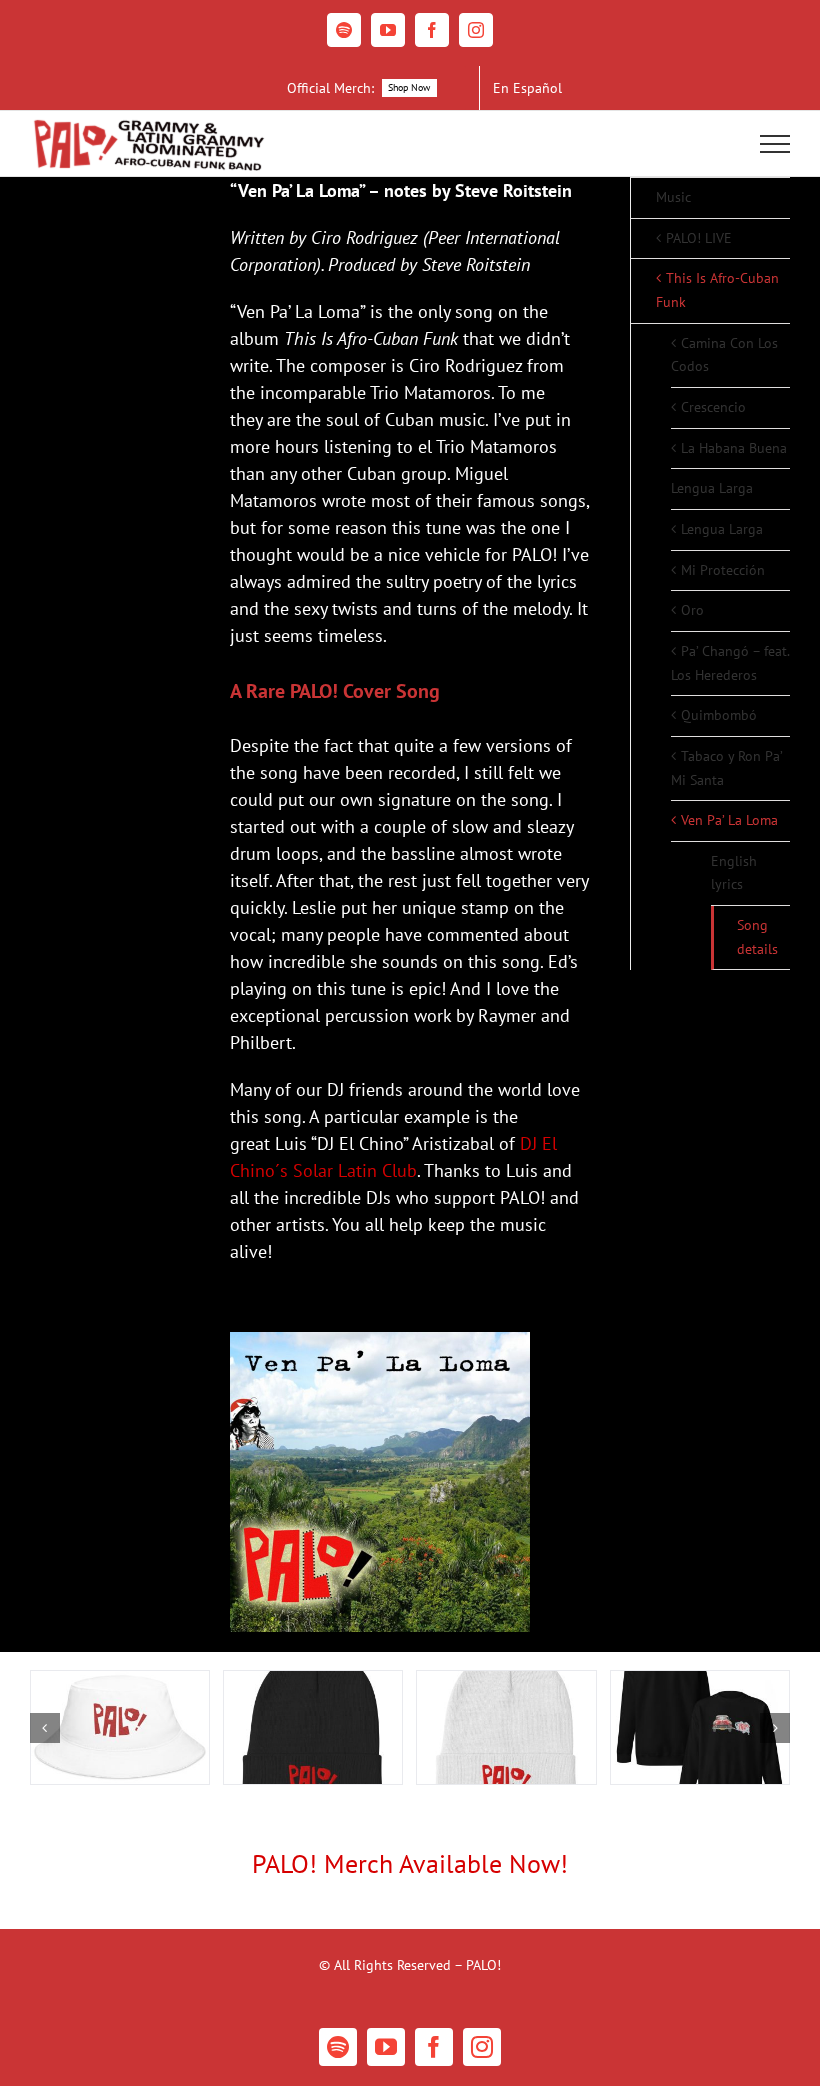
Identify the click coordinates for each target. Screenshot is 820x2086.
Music (673, 197)
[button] (45, 1728)
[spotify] (338, 2047)
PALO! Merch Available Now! (410, 1863)
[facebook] (434, 2047)
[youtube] (386, 2047)
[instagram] (482, 2047)
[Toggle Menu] (775, 144)
